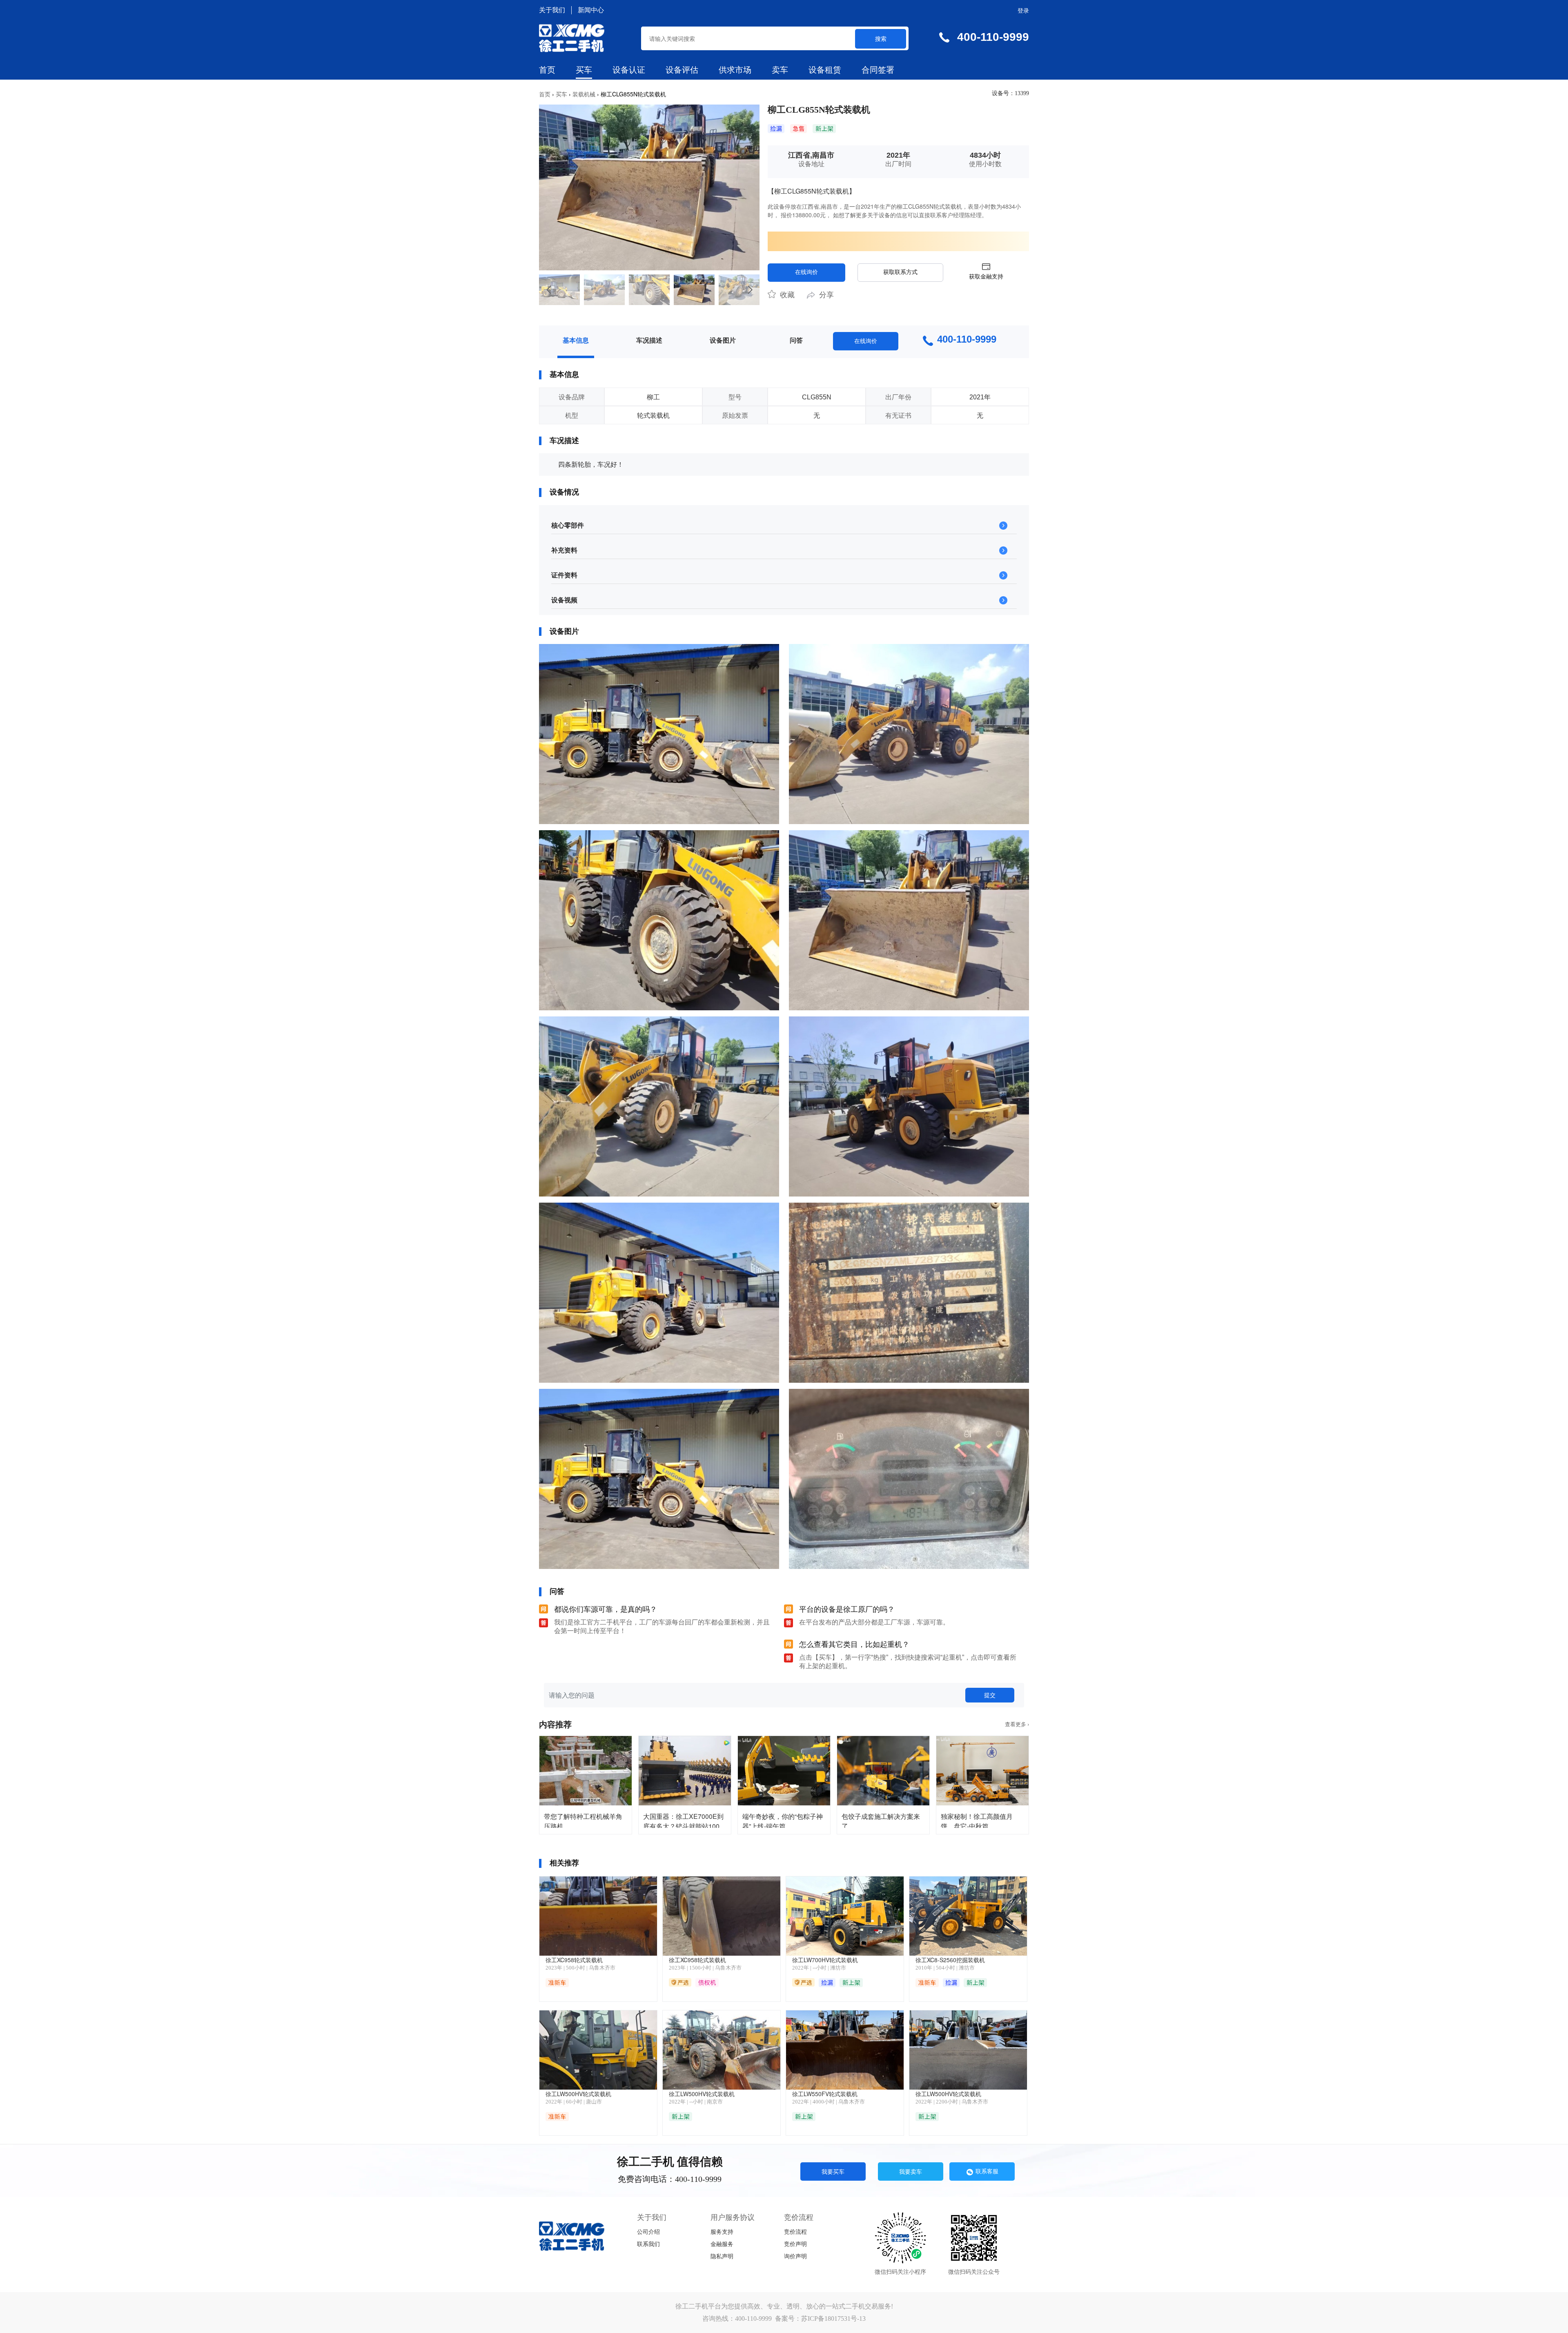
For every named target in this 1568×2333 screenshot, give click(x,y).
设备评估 (682, 70)
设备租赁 (825, 70)
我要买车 (833, 2171)
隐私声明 (722, 2256)
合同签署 (878, 70)
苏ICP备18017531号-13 (833, 2319)
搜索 (881, 38)
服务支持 (722, 2232)
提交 (990, 1695)
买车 (584, 70)
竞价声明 (795, 2244)
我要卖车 (911, 2171)
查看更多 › (1017, 1724)
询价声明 (795, 2256)
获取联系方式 (900, 272)
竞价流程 (795, 2232)
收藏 (786, 295)
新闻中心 (591, 10)
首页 (547, 70)
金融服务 (722, 2244)
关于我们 (552, 10)
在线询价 (806, 272)
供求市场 (735, 70)
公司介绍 (648, 2232)
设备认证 (629, 70)
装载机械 (584, 94)
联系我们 (648, 2244)
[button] (549, 290)
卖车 (780, 70)
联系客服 (987, 2171)
